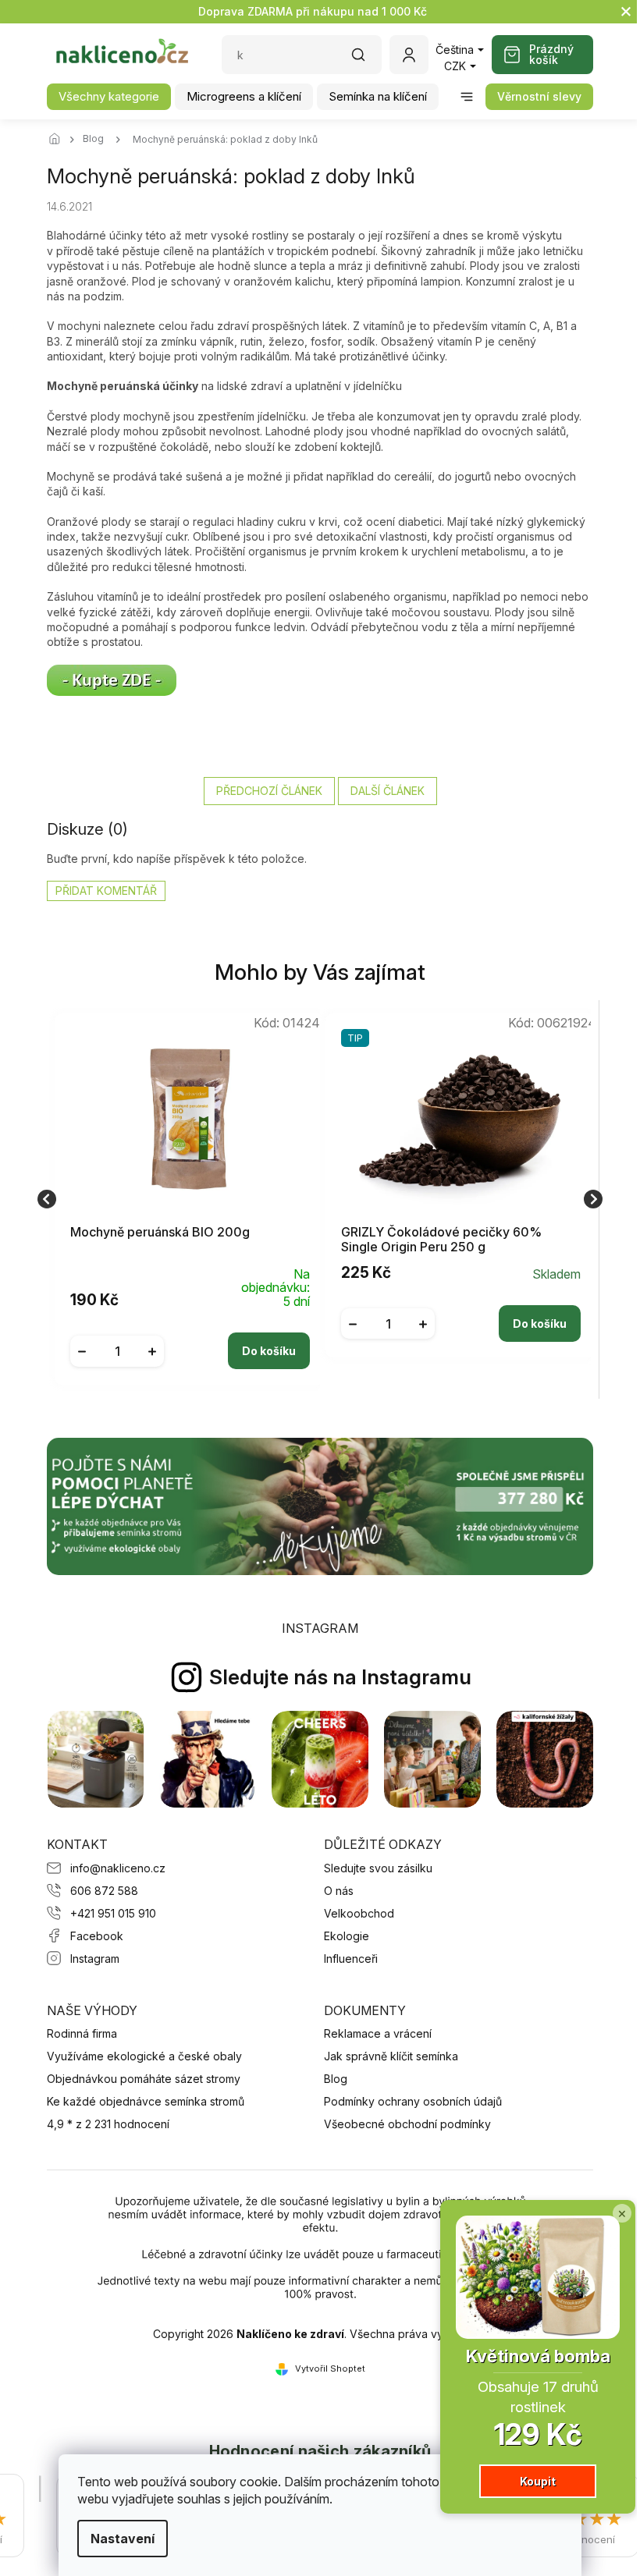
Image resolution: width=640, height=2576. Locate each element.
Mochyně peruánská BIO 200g (160, 1232)
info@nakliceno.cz (118, 1868)
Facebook (97, 1936)
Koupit (526, 2481)
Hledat (366, 60)
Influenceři (351, 1959)
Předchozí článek (269, 791)
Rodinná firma (82, 2033)
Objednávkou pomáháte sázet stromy (144, 2079)
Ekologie (347, 1936)
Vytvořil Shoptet (330, 2368)
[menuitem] (109, 97)
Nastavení (117, 2539)
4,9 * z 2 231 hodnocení (108, 2124)
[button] (190, 1339)
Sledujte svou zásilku (378, 1868)
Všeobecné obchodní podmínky (407, 2124)
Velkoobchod (359, 1913)
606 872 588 (104, 1891)
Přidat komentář (106, 891)
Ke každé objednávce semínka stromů (146, 2101)
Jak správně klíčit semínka (391, 2056)
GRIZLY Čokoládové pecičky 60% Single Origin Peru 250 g (441, 1240)
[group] (185, 1199)
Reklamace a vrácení (378, 2033)
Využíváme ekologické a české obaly (144, 2056)
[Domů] (59, 140)
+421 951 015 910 (113, 1913)
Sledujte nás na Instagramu (340, 1677)
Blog (336, 2079)
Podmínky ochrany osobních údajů (413, 2101)
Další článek (388, 791)
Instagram (95, 1959)
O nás (339, 1891)
